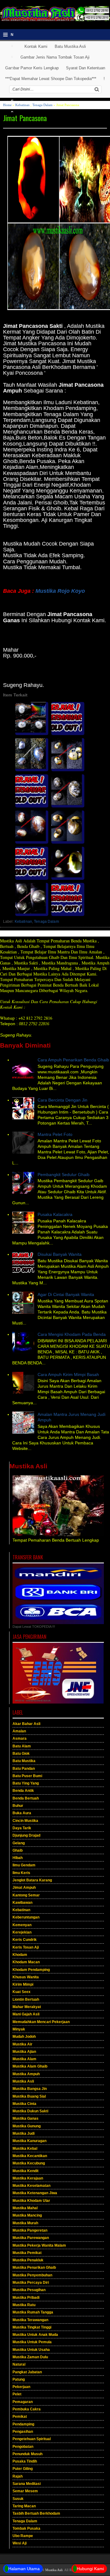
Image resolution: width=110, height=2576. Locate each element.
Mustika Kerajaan (28, 2178)
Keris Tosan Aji (26, 1947)
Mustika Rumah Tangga (33, 2312)
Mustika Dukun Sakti (30, 2111)
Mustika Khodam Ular (31, 2201)
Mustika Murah (25, 2223)
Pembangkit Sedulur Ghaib (64, 1175)
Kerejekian (22, 1932)
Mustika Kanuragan (29, 2141)
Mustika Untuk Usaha (31, 2350)
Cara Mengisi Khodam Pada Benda (72, 1334)
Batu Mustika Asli (70, 46)
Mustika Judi (24, 2133)
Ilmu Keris (21, 1873)
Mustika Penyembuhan (32, 2275)
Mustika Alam (24, 2059)
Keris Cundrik (25, 1940)
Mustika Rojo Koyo (60, 591)
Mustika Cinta (24, 2104)
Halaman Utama (24, 2569)
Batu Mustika (24, 1761)
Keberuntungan (26, 1917)
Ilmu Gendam (24, 1865)
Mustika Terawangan (30, 2320)
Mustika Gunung (27, 2126)
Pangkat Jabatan (27, 2372)
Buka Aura (22, 1813)
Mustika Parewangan (31, 2238)
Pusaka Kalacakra (55, 1214)
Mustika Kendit (26, 2171)
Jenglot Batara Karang (32, 1880)
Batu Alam (22, 1746)
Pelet (17, 2394)
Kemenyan (22, 1925)
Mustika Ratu (24, 2305)
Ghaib (18, 1850)
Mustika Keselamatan (31, 2186)
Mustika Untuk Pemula (32, 2342)
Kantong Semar (26, 1895)
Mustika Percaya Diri (31, 2283)
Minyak (19, 2029)
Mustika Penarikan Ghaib (34, 2267)
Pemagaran (23, 2402)
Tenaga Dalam (42, 105)
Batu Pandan (24, 1769)
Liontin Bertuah (26, 1999)
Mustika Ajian (24, 2052)
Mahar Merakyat (27, 2007)
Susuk (18, 2499)
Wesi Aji (20, 2543)
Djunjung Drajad (26, 1835)
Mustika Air (22, 2044)
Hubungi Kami (90, 2569)
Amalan (19, 1731)
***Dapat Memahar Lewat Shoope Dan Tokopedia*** (51, 79)
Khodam (20, 1955)
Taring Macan (24, 2506)
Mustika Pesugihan (29, 2290)
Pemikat (20, 2417)
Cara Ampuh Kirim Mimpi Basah (68, 1374)
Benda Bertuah (26, 1798)
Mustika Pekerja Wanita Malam (39, 2245)
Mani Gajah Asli (26, 2014)
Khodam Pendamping (31, 1970)
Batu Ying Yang (26, 1783)
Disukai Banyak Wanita (60, 1254)
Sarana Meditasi (27, 2484)
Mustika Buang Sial (29, 2096)
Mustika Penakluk (28, 2260)
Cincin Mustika (25, 1821)
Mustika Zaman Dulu (30, 2357)
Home (7, 105)
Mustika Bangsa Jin (30, 2089)
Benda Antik (23, 1791)
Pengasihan (23, 2432)
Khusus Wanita (26, 1977)
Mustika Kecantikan (30, 2156)
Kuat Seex (22, 1992)
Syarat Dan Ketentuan (86, 68)
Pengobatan (23, 2447)
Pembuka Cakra (27, 2409)
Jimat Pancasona (25, 118)
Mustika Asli (23, 2081)
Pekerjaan (21, 2387)
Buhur (18, 1806)
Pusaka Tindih (25, 2461)
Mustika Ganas (26, 2118)
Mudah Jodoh (24, 2037)
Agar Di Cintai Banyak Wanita (66, 1294)
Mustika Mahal (25, 2208)
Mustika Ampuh (26, 2074)
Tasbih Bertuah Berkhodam (36, 2513)
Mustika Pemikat (27, 2253)
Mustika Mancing (27, 2215)
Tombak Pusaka (26, 2528)
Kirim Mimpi (23, 1984)
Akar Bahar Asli (26, 1724)
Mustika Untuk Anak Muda (35, 2335)
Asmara (20, 1738)
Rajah (18, 2476)
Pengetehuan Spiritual (32, 2439)
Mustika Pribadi (26, 2298)
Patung (19, 2379)
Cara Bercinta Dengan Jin (62, 1100)
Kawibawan (22, 1903)
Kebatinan (22, 105)
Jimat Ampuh (24, 1888)
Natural (19, 2364)
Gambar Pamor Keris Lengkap (32, 68)
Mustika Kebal (25, 2149)
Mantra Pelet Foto (55, 1134)
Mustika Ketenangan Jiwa (35, 2193)
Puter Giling (23, 2469)
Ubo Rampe (23, 2536)
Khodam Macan (26, 1962)
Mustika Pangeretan (30, 2230)
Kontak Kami (36, 46)
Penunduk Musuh (28, 2454)
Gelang (19, 1843)
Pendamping (23, 2424)
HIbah (18, 1858)
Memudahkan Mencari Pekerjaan (41, 2022)
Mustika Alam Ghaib (30, 2066)
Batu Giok (21, 1754)
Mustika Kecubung (29, 2163)
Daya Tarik (22, 1828)
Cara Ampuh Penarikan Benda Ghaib (73, 1060)
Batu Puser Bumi (27, 1776)
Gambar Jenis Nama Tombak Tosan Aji (55, 57)
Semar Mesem (25, 2491)
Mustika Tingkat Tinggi (32, 2327)
